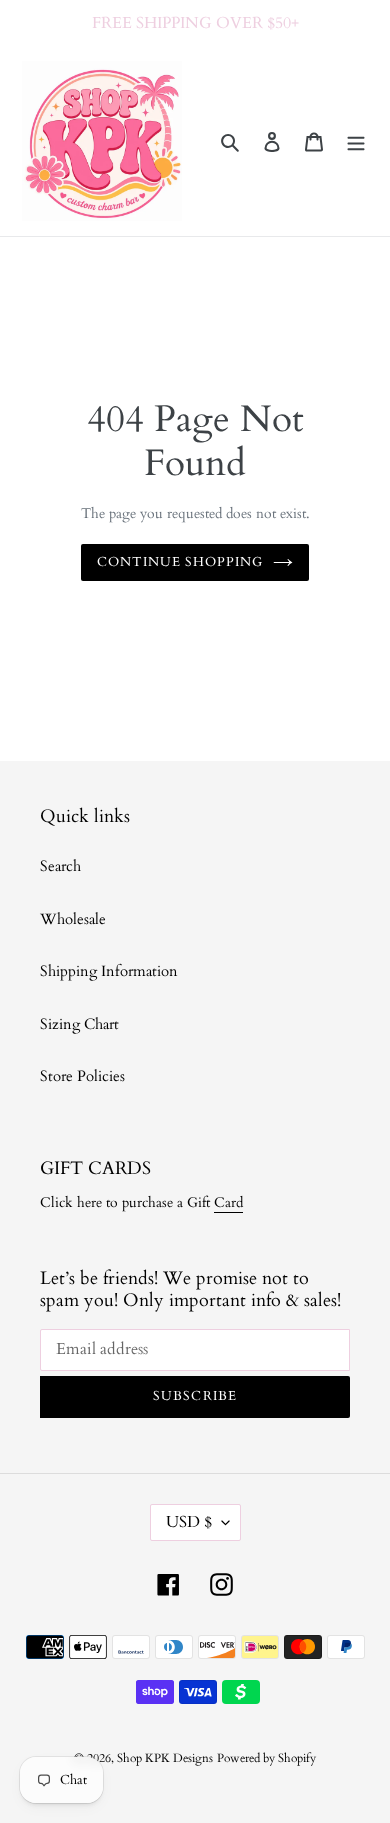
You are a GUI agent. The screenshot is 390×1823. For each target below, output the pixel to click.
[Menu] (356, 141)
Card (228, 1202)
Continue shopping (180, 562)
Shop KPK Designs (165, 1758)
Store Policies (82, 1076)
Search (60, 866)
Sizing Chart (79, 1024)
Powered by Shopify (266, 1758)
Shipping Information (109, 971)
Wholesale (73, 919)
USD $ (189, 1522)
